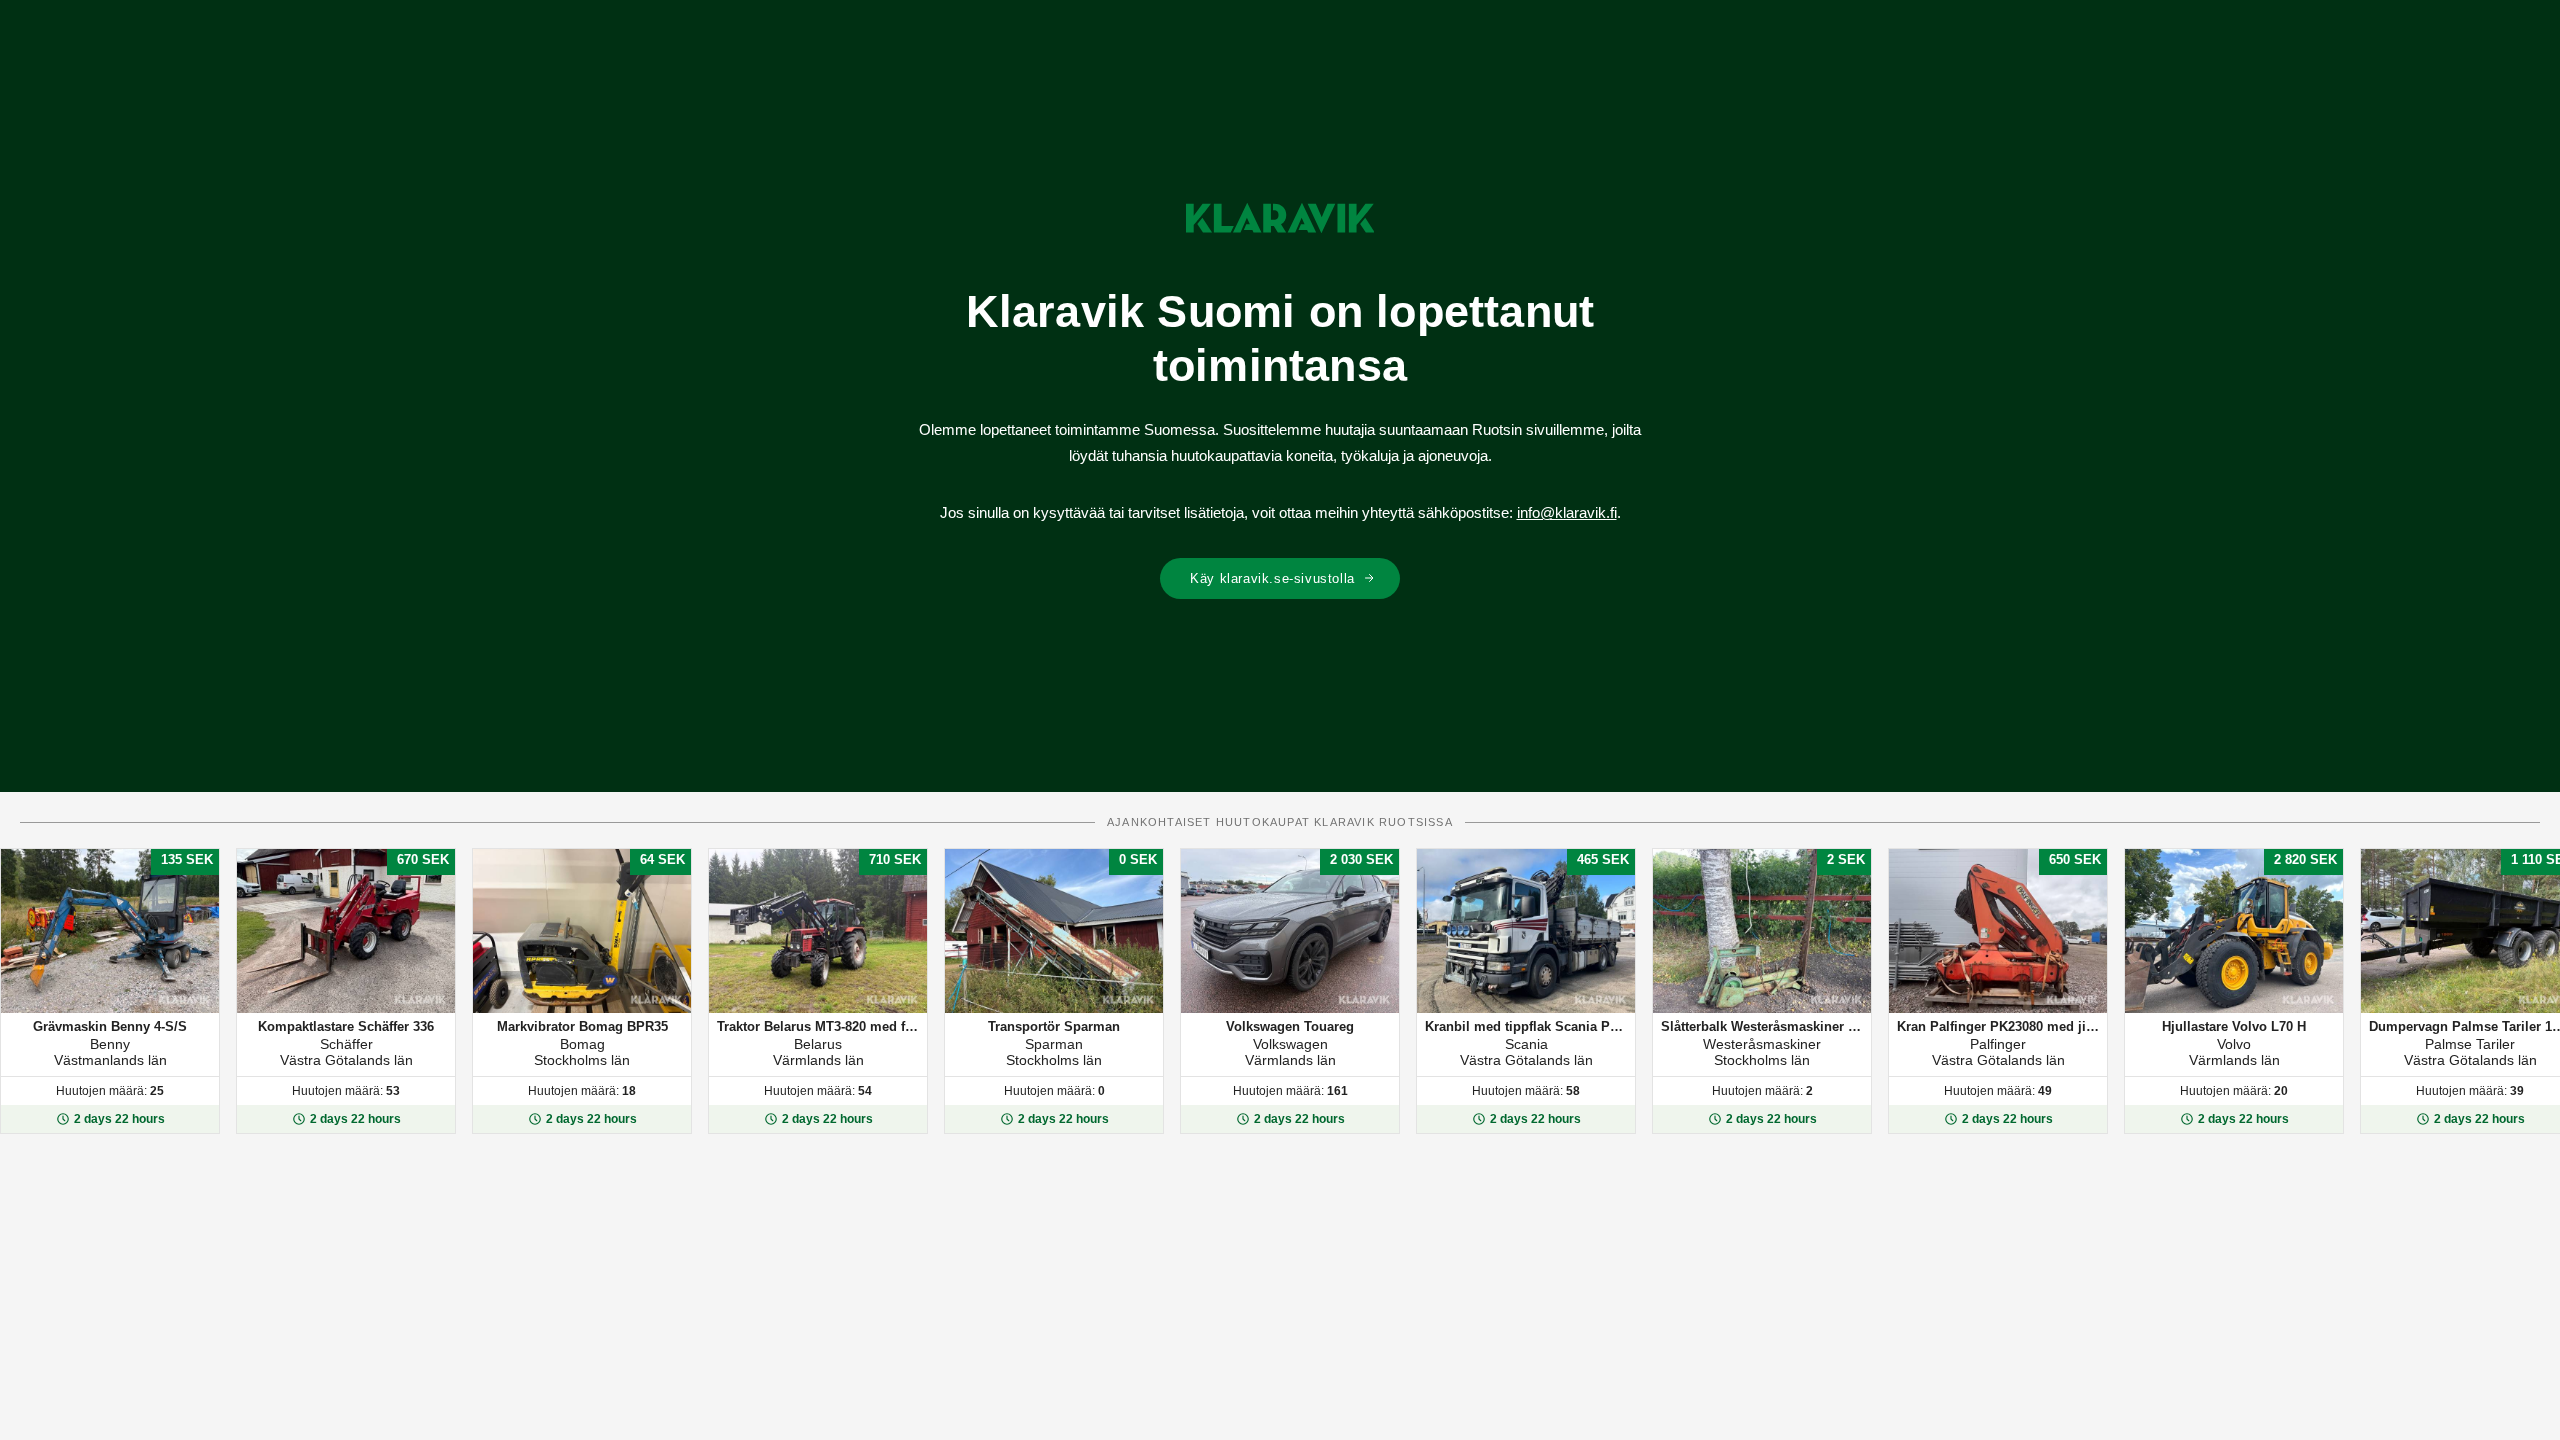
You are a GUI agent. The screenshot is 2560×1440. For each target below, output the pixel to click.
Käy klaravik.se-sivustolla (1272, 578)
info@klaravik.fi (1567, 512)
